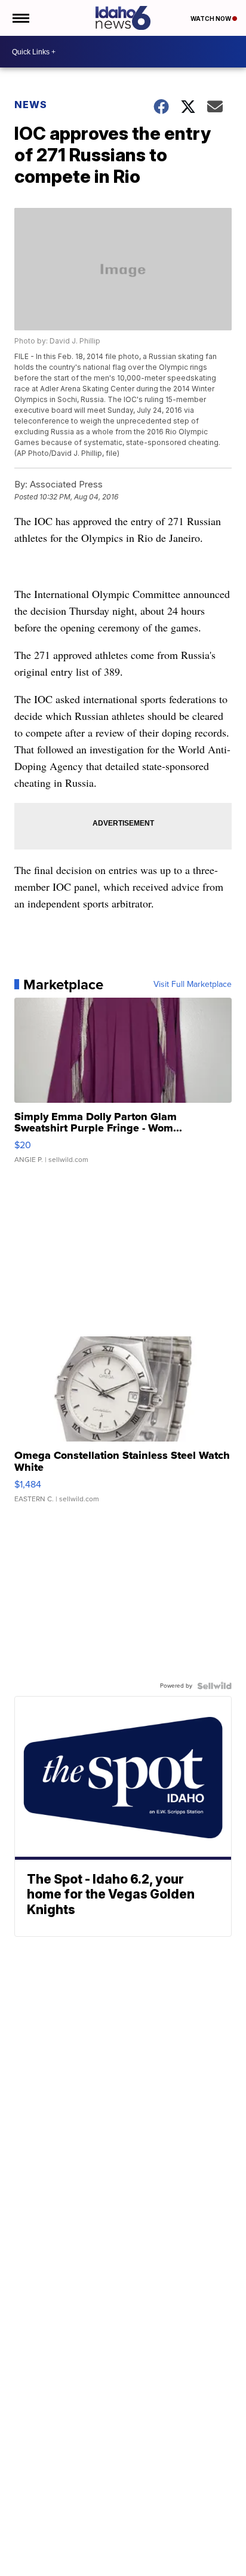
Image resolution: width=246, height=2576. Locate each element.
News (31, 105)
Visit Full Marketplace (193, 985)
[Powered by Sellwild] (214, 1686)
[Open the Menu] (20, 18)
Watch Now (211, 19)
